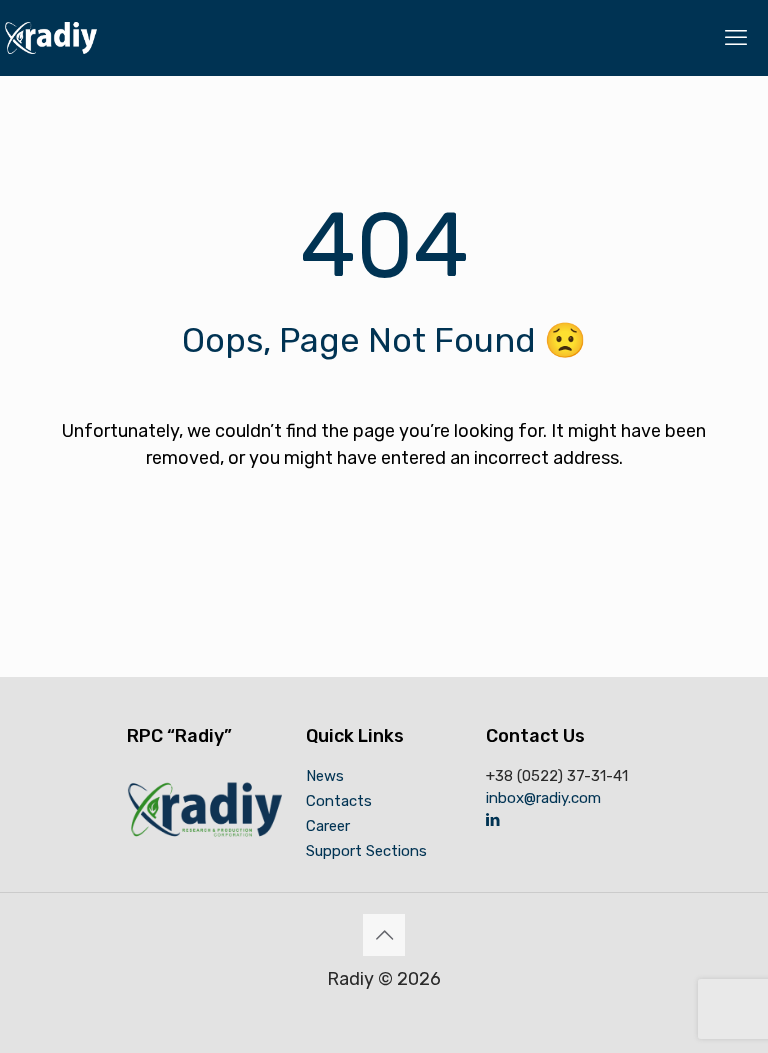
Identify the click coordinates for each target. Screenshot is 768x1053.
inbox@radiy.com (543, 798)
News (325, 776)
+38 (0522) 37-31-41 (557, 776)
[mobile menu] (736, 38)
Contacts (339, 801)
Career (328, 826)
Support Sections (366, 851)
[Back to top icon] (384, 935)
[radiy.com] (51, 37)
